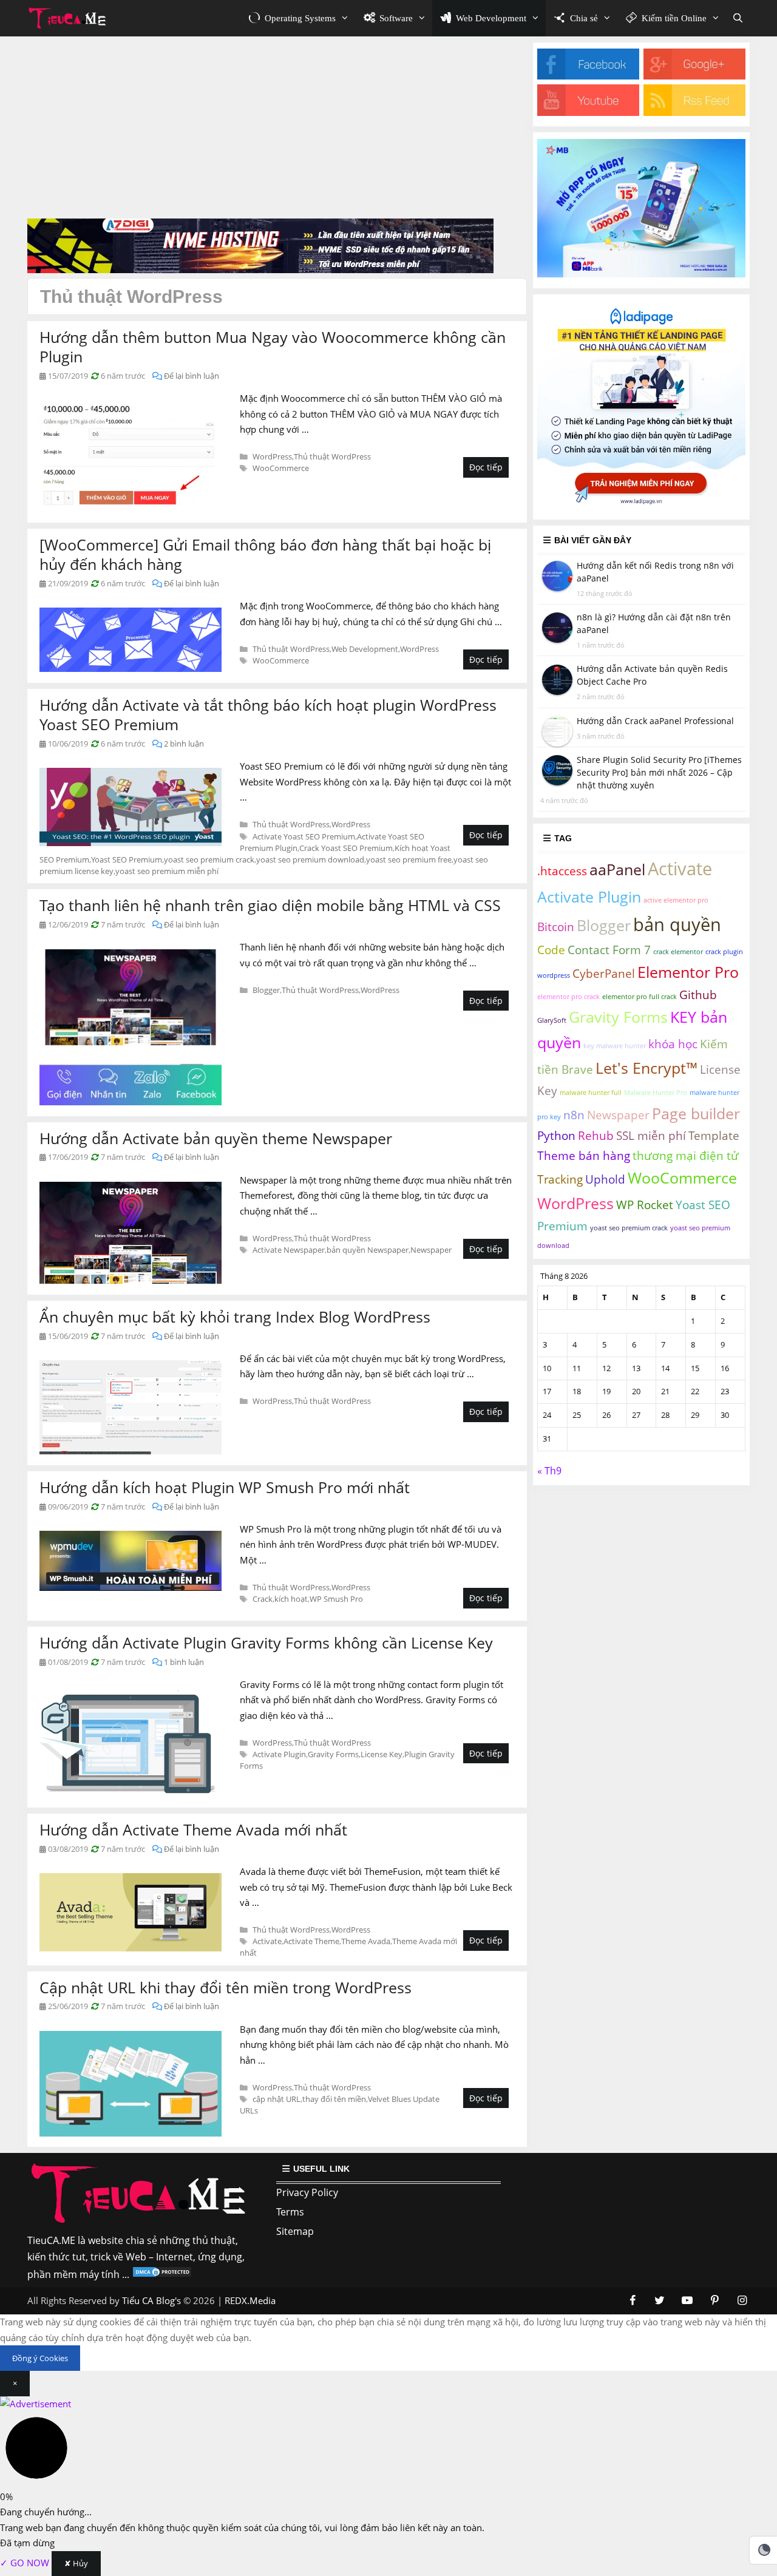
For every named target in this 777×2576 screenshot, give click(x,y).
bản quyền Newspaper (368, 1250)
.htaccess (562, 871)
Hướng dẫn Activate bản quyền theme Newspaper (216, 1138)
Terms (290, 2212)
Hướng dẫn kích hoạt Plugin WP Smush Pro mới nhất (225, 1487)
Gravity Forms (333, 1754)
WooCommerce (281, 468)
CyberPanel (604, 974)
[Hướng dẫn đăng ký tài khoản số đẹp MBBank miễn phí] (641, 274)
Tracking (560, 1180)
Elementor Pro (688, 972)
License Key (382, 1754)
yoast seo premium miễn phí (167, 871)
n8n (574, 1115)
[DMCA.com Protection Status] (162, 2274)
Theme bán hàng (584, 1156)
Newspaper (431, 1250)
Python (556, 1136)
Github (698, 995)
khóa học (673, 1045)
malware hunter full (591, 1093)
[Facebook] (588, 76)
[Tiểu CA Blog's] (71, 18)
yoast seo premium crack (209, 859)
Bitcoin (556, 927)
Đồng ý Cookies (40, 2358)
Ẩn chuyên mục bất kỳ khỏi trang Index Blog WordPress (235, 1317)
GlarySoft (552, 1021)
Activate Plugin (279, 1754)
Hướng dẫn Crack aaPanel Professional (655, 721)
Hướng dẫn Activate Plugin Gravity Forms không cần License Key (266, 1642)
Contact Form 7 (609, 950)
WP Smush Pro (336, 1599)
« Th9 (549, 1471)
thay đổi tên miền (334, 2099)
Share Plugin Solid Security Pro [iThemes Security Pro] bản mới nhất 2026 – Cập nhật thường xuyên (659, 772)
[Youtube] (588, 112)
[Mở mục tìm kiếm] (738, 18)
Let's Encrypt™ (646, 1068)
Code (551, 950)
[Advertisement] (277, 127)
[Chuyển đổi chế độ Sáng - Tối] (764, 2550)
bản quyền (677, 924)
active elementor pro (676, 900)
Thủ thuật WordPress (332, 456)
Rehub (596, 1136)
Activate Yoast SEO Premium (304, 836)
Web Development (365, 649)
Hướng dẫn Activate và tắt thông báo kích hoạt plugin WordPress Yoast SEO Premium (268, 715)
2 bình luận (184, 744)
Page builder (696, 1113)
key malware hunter (615, 1046)
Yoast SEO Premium (127, 859)
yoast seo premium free (409, 859)
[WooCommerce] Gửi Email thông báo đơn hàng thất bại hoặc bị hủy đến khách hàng (265, 554)
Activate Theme (311, 1941)
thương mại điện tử (686, 1156)
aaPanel (617, 869)
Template (714, 1136)
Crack (263, 1599)
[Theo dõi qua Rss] (694, 112)
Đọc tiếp (486, 467)
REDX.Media (250, 2300)
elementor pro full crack (640, 997)
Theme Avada (366, 1941)
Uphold (605, 1180)
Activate (267, 1941)
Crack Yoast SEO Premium (346, 848)
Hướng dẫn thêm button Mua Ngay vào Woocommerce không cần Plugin (273, 347)
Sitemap (295, 2231)
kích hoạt (291, 1599)
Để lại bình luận (192, 376)
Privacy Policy (307, 2192)
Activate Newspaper (289, 1250)
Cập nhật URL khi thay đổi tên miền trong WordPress (226, 1987)
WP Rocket (645, 1205)
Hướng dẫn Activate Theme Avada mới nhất (193, 1829)
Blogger (266, 990)
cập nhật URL (277, 2099)
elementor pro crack (568, 997)
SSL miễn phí (651, 1136)
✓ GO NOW (26, 2563)
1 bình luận (184, 1662)
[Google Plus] (694, 76)
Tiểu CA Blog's (151, 2300)
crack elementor (678, 952)
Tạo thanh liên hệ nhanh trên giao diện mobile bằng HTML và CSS (270, 905)
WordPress (272, 456)
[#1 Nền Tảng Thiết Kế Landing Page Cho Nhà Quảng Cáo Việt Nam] (641, 505)
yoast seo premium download (310, 859)
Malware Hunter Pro (656, 1093)
